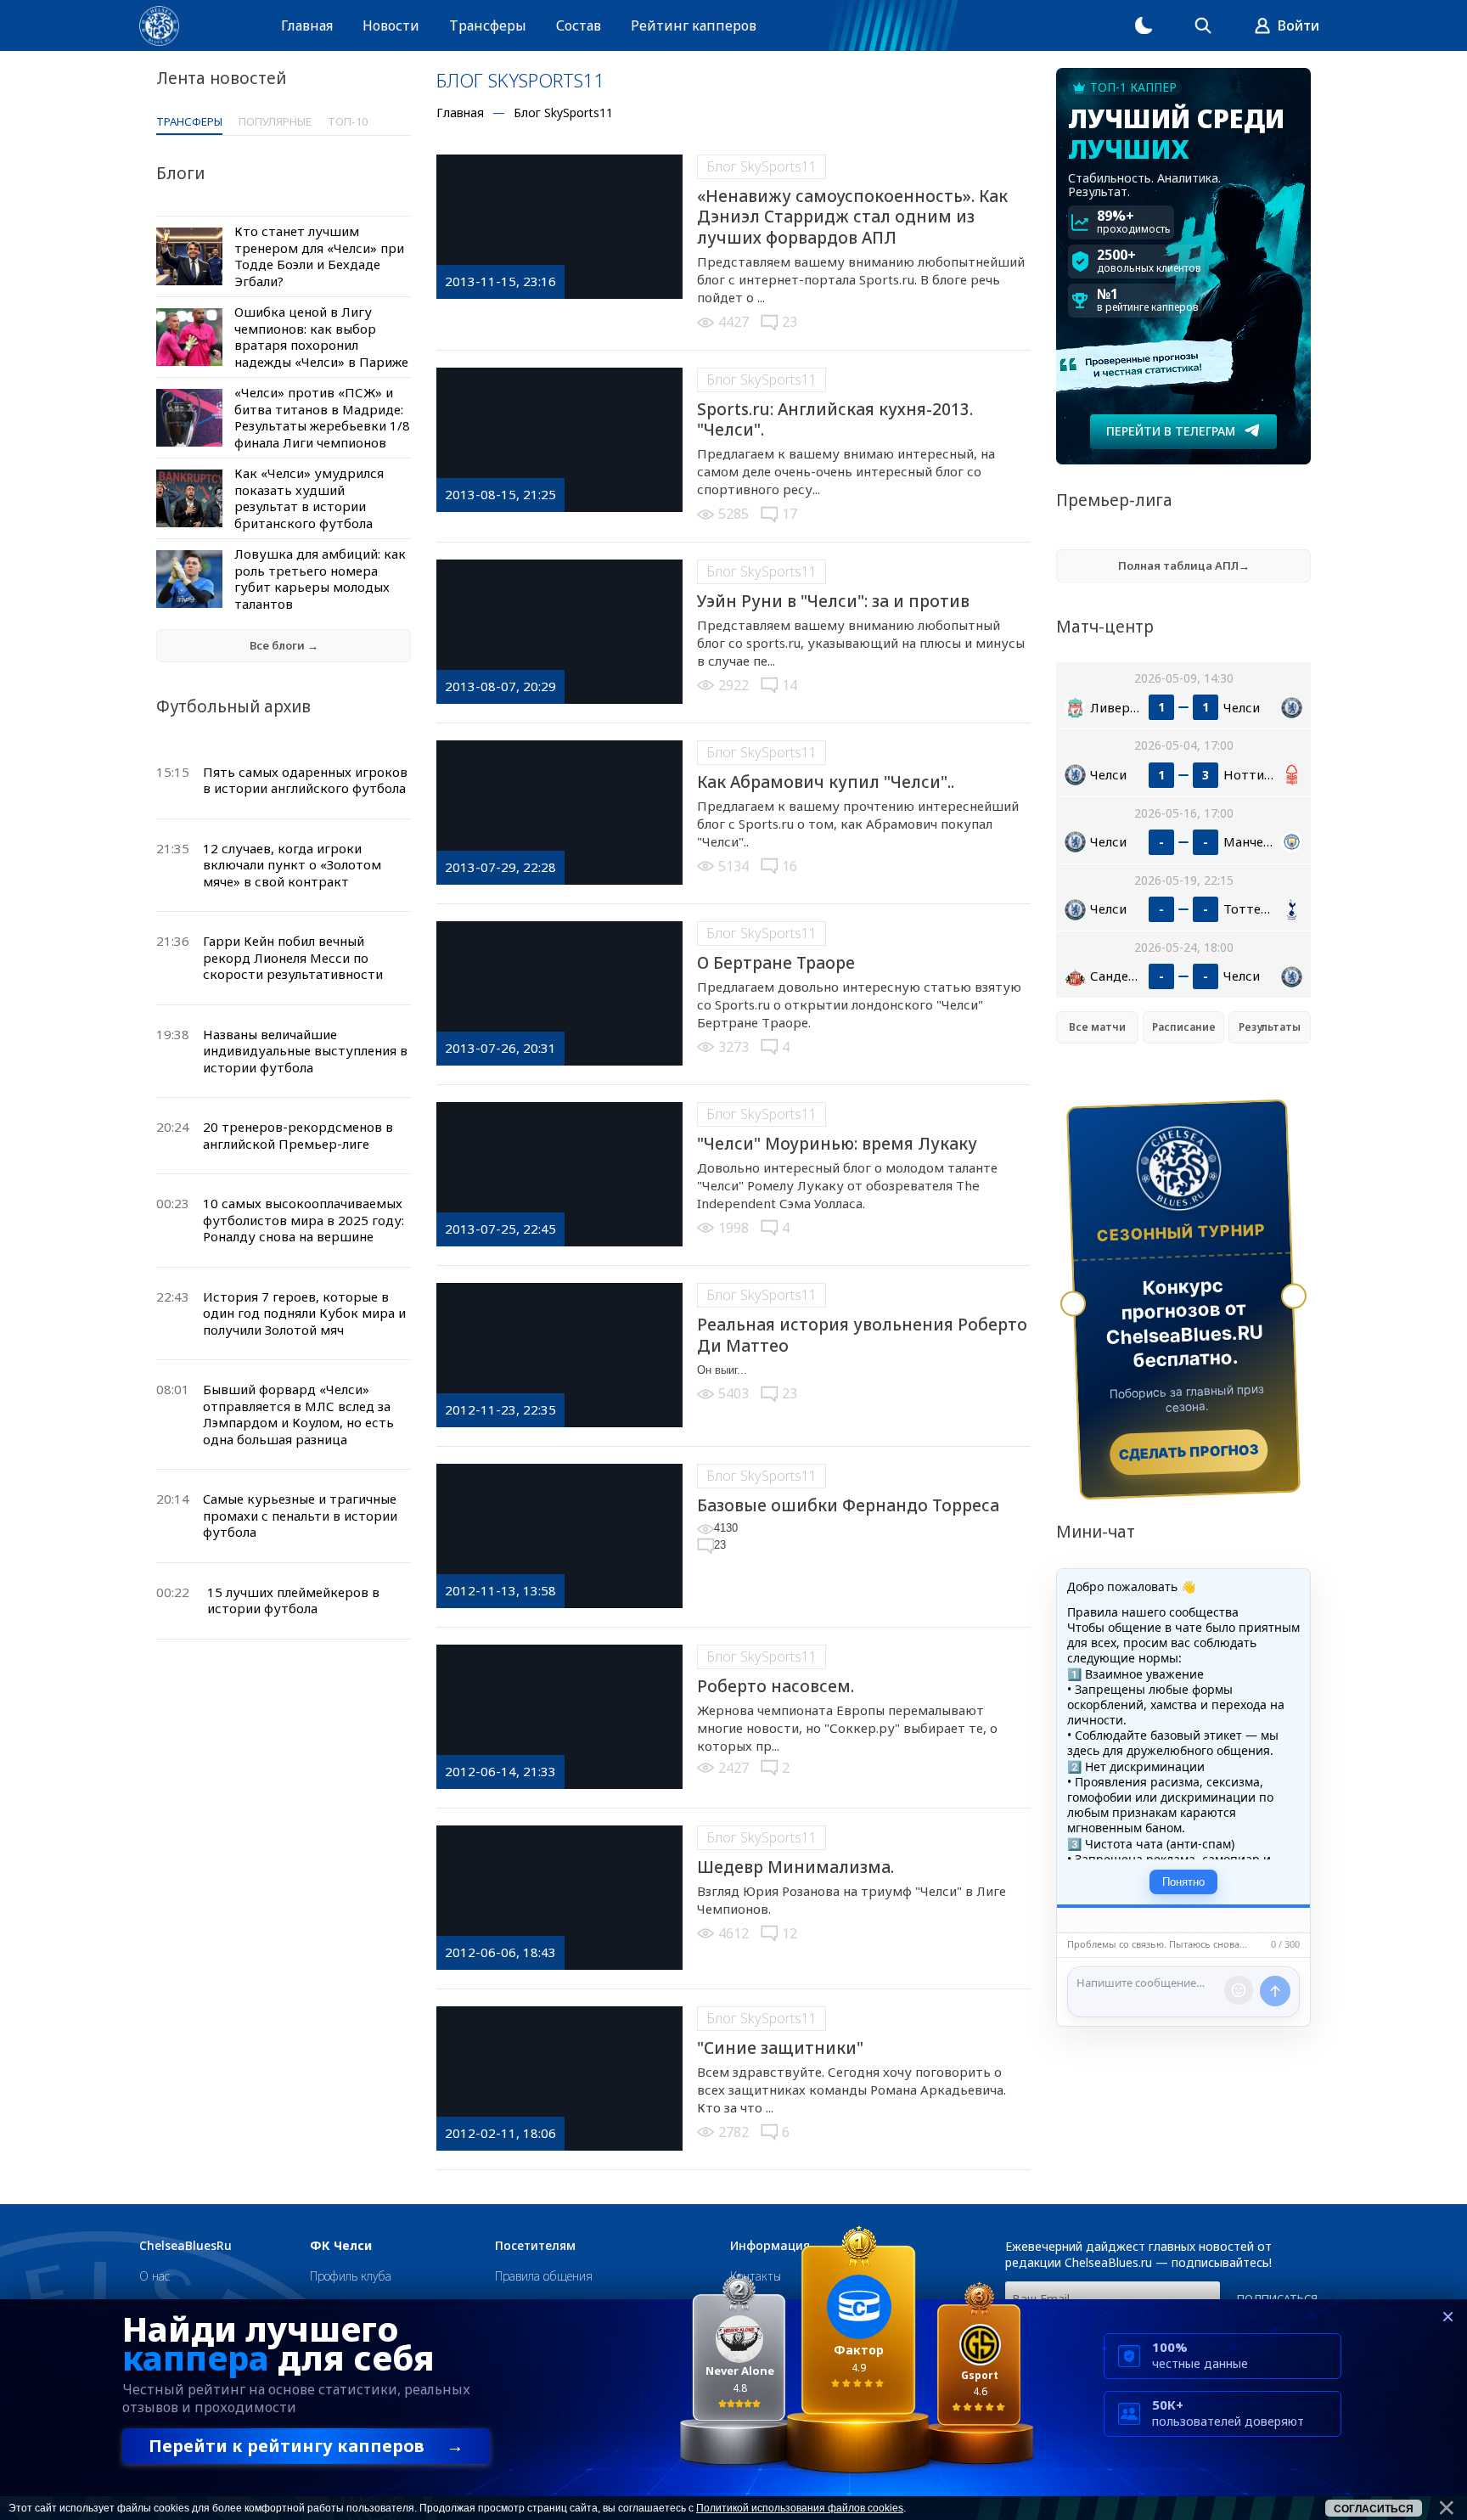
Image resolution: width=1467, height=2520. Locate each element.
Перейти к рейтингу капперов (306, 2446)
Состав (579, 25)
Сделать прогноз (1189, 1452)
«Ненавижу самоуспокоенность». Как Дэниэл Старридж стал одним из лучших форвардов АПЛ (852, 217)
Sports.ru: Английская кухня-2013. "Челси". (835, 420)
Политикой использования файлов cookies (800, 2508)
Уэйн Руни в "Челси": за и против (833, 601)
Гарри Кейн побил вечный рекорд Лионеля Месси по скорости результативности (293, 957)
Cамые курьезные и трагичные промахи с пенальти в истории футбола (300, 1515)
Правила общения (544, 2276)
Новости (391, 25)
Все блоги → (284, 645)
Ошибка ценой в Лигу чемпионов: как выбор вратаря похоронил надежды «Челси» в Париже (321, 337)
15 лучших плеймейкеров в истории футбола (293, 1600)
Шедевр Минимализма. (795, 1867)
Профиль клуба (351, 2276)
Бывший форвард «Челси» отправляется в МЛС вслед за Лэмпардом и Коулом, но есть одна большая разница (298, 1414)
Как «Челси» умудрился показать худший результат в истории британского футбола (309, 498)
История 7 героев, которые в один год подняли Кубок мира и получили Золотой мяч (304, 1313)
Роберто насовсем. (776, 1686)
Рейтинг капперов (694, 25)
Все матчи (1097, 1027)
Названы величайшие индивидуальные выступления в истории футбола (305, 1051)
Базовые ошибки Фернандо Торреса (848, 1505)
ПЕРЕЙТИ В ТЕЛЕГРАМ (1171, 431)
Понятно (1183, 1882)
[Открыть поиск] (1203, 25)
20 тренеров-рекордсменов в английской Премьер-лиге (298, 1135)
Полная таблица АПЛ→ (1184, 565)
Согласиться (1374, 2509)
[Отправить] (1275, 1991)
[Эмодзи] (1239, 1990)
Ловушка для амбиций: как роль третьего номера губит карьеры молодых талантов (320, 579)
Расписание (1184, 1027)
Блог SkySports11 (762, 166)
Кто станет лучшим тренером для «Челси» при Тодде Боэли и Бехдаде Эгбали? (319, 256)
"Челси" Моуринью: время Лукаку (837, 1144)
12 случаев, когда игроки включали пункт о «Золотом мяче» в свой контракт (292, 865)
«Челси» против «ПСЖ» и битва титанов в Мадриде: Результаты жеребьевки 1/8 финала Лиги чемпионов (322, 417)
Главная (307, 25)
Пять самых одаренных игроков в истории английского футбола (305, 780)
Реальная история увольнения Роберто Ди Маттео (862, 1335)
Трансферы (488, 25)
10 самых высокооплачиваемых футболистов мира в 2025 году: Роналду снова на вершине (304, 1220)
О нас (155, 2276)
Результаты (1270, 1027)
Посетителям (535, 2246)
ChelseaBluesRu (185, 2246)
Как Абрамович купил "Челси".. (826, 782)
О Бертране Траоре (776, 963)
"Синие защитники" (780, 2048)
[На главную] (159, 26)
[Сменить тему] (1144, 25)
